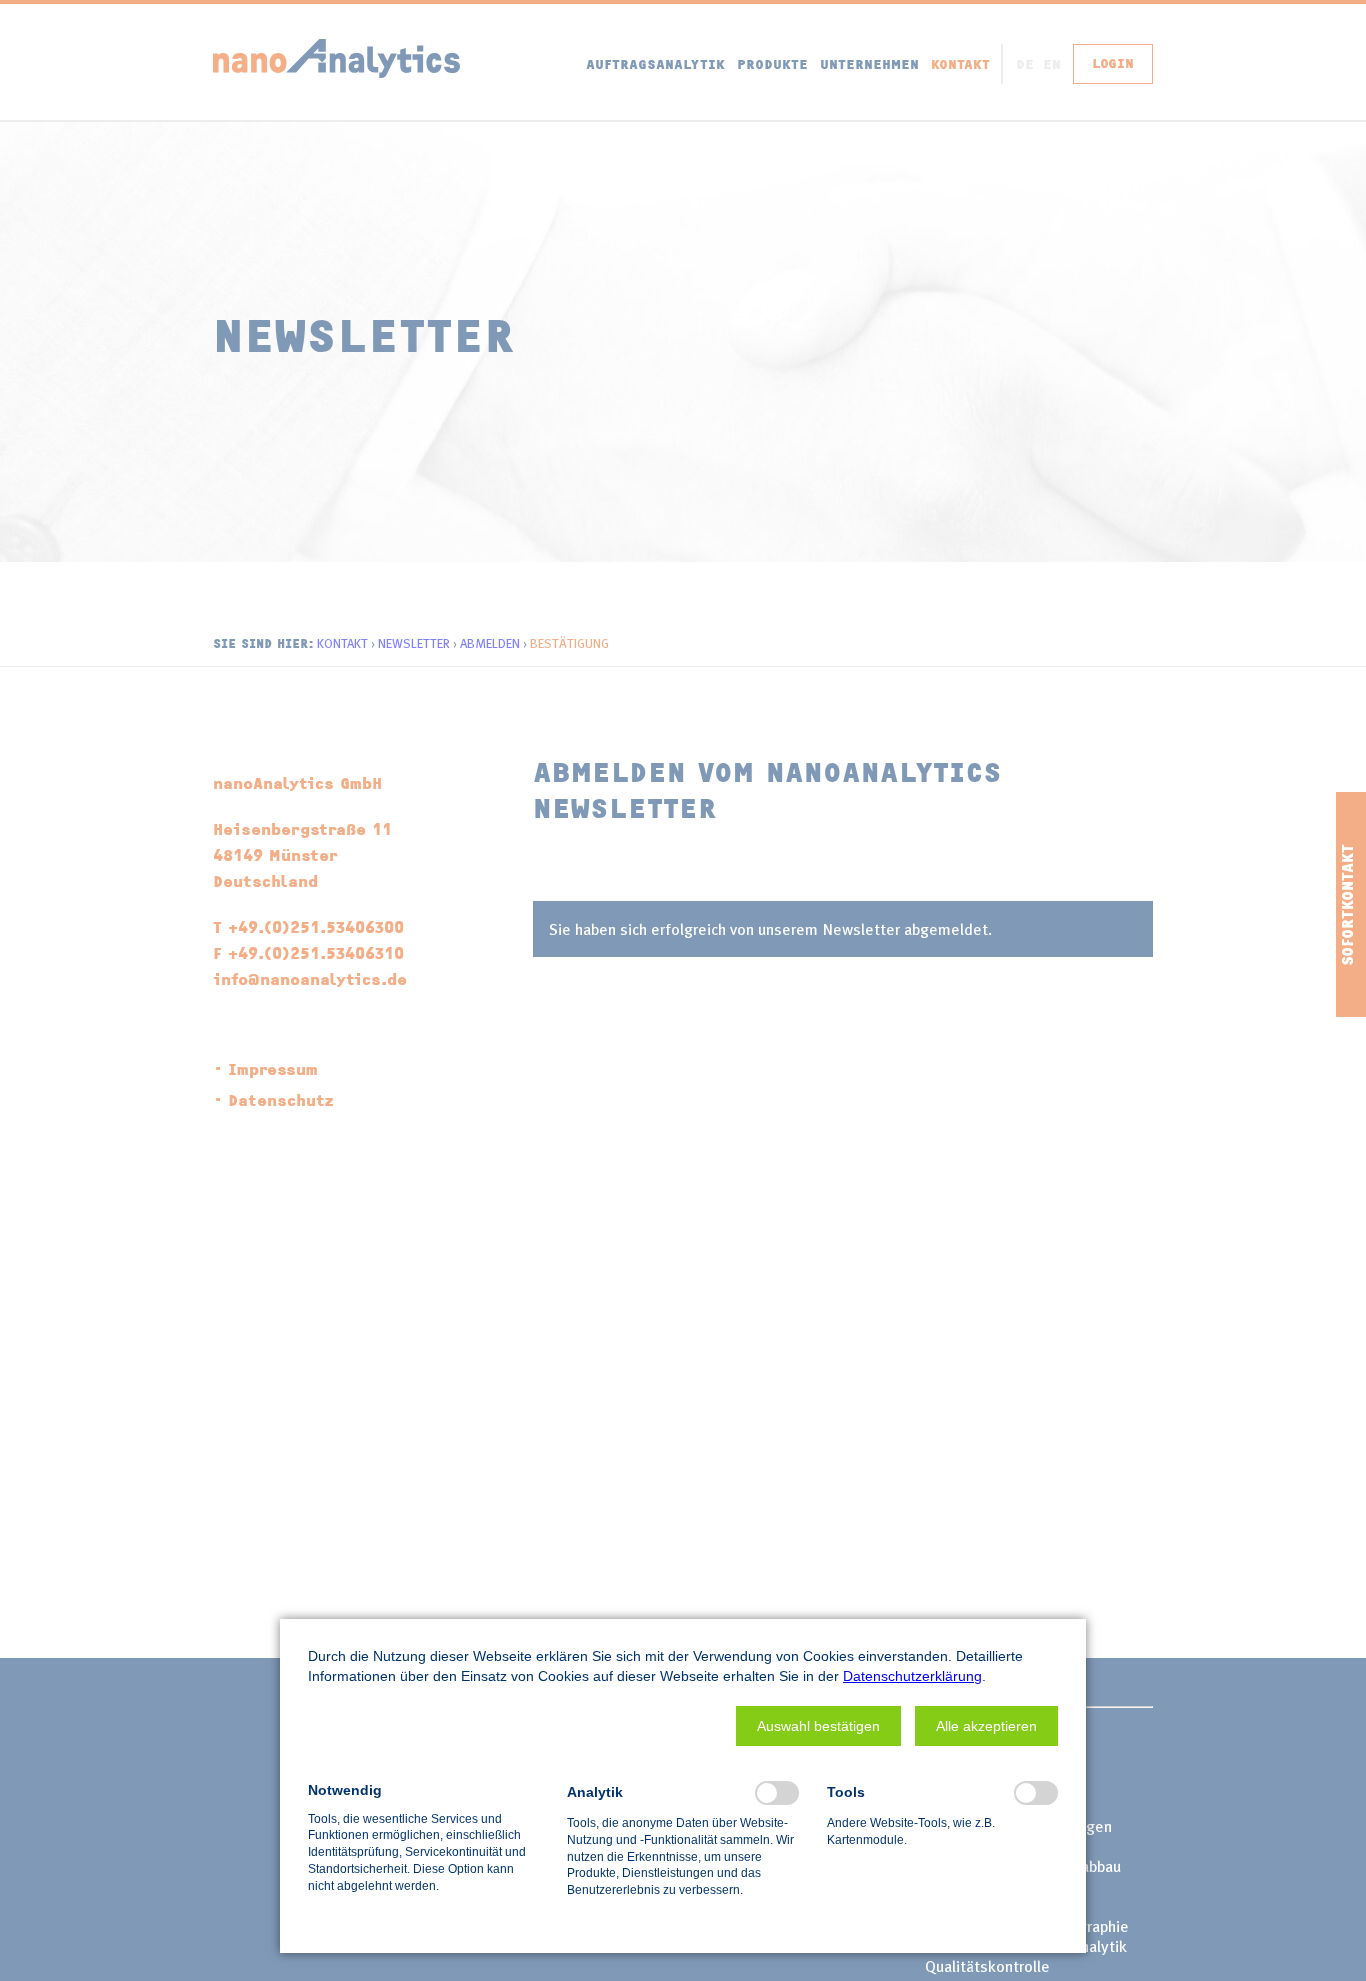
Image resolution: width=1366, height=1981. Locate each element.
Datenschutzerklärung (912, 1676)
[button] (818, 1726)
